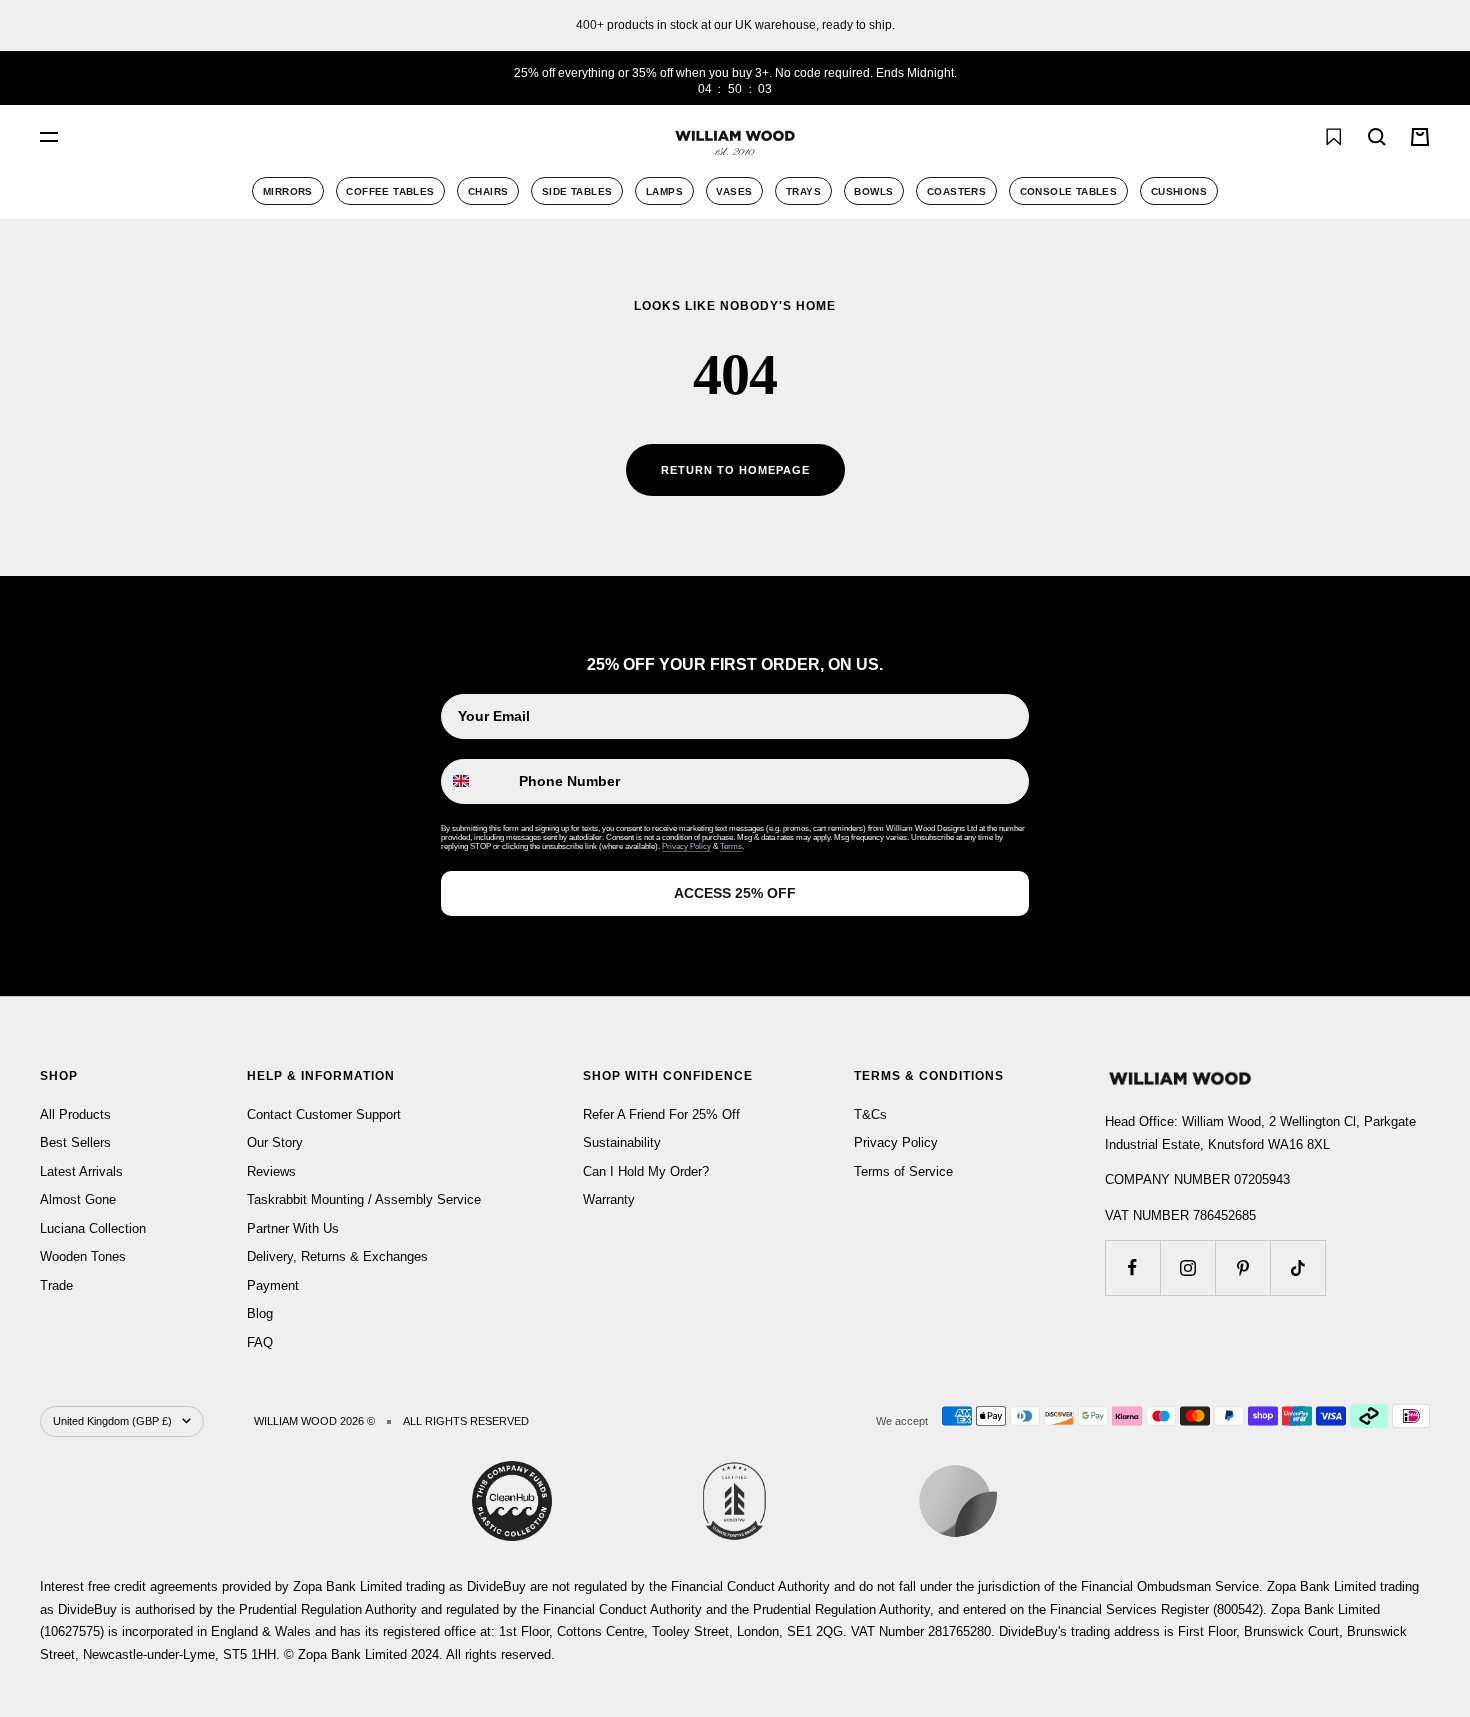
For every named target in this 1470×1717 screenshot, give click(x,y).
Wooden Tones (83, 1256)
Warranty (609, 1199)
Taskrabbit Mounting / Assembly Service (364, 1199)
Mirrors (288, 191)
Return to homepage (735, 470)
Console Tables (1069, 191)
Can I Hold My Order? (646, 1171)
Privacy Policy (686, 846)
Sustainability (622, 1142)
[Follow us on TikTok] (1297, 1267)
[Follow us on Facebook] (1132, 1267)
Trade (56, 1285)
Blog (260, 1313)
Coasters (956, 191)
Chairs (488, 191)
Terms (731, 846)
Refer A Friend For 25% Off (661, 1114)
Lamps (664, 191)
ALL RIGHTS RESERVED (466, 1421)
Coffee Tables (390, 191)
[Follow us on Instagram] (1187, 1267)
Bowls (873, 191)
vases (734, 191)
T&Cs (870, 1114)
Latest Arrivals (81, 1171)
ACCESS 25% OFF (735, 893)
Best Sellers (75, 1142)
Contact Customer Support (324, 1114)
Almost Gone (78, 1199)
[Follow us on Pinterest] (1242, 1267)
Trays (803, 191)
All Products (75, 1114)
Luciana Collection (93, 1228)
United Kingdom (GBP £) (112, 1421)
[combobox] (270, 137)
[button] (1289, 137)
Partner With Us (293, 1228)
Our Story (275, 1142)
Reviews (271, 1171)
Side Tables (577, 191)
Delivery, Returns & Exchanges (337, 1256)
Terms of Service (903, 1171)
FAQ (260, 1342)
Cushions (1179, 191)
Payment (273, 1285)
